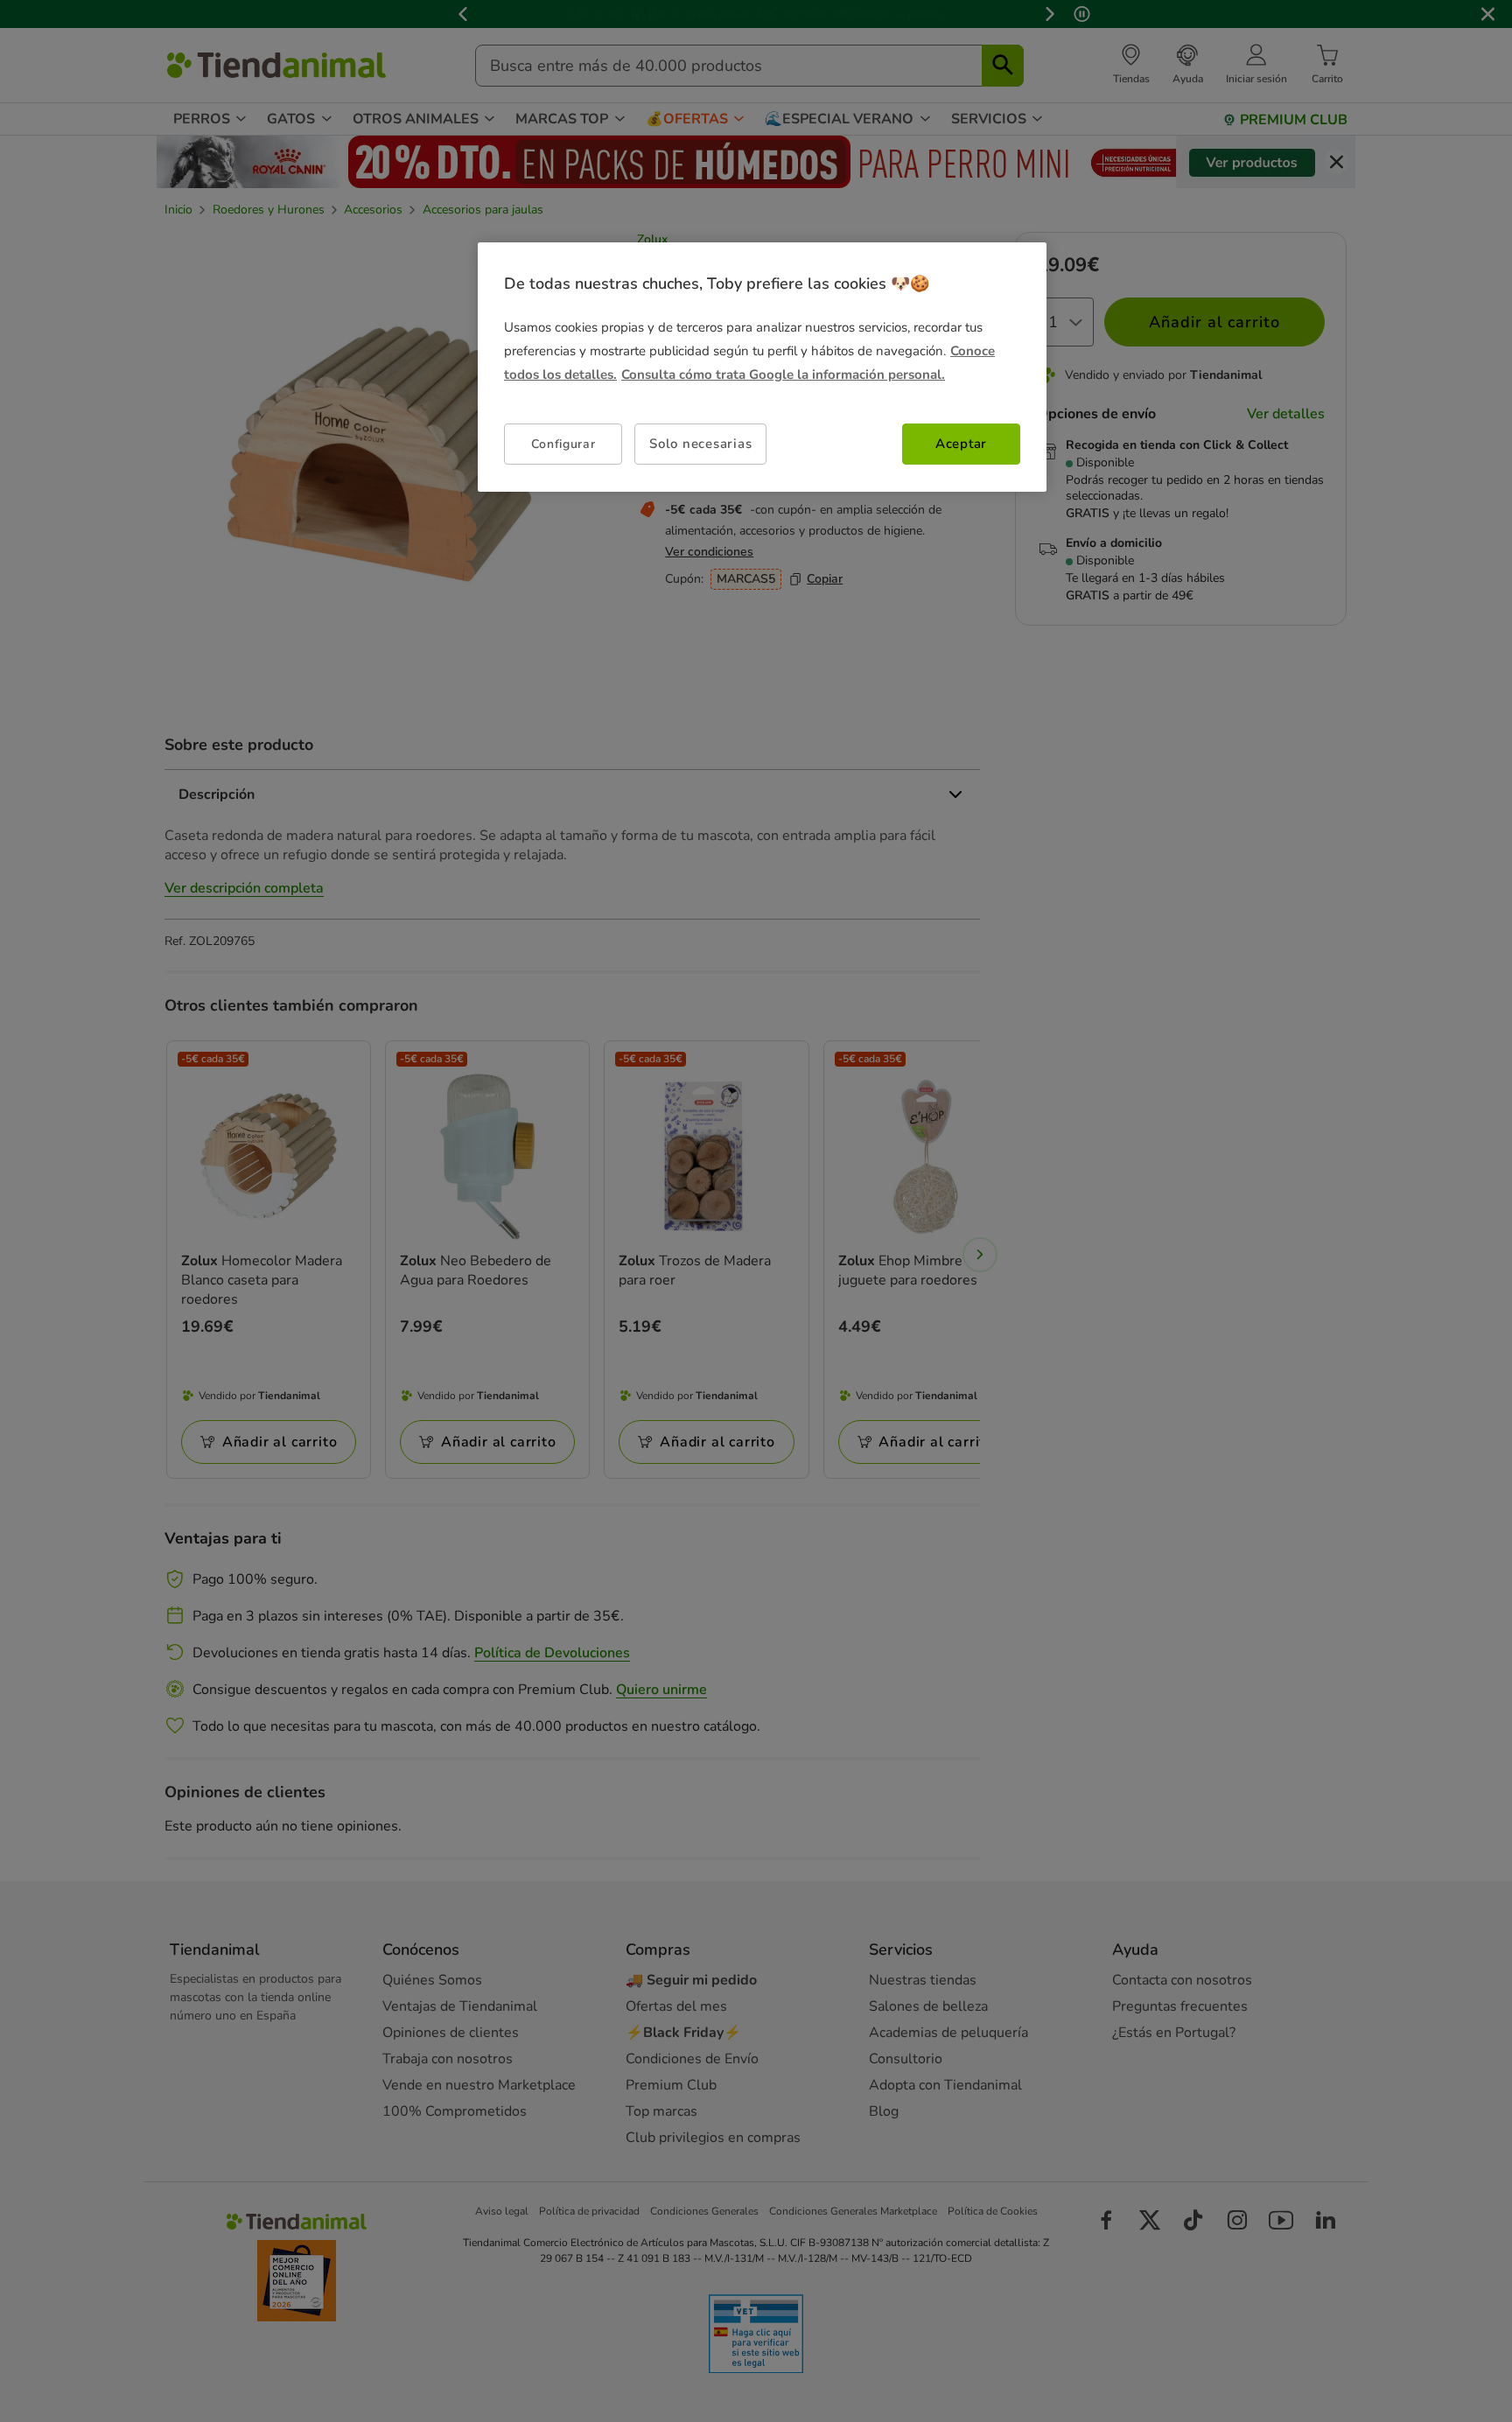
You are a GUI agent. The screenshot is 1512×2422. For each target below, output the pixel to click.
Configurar (563, 444)
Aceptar (961, 444)
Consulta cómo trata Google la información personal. (783, 374)
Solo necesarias (700, 444)
